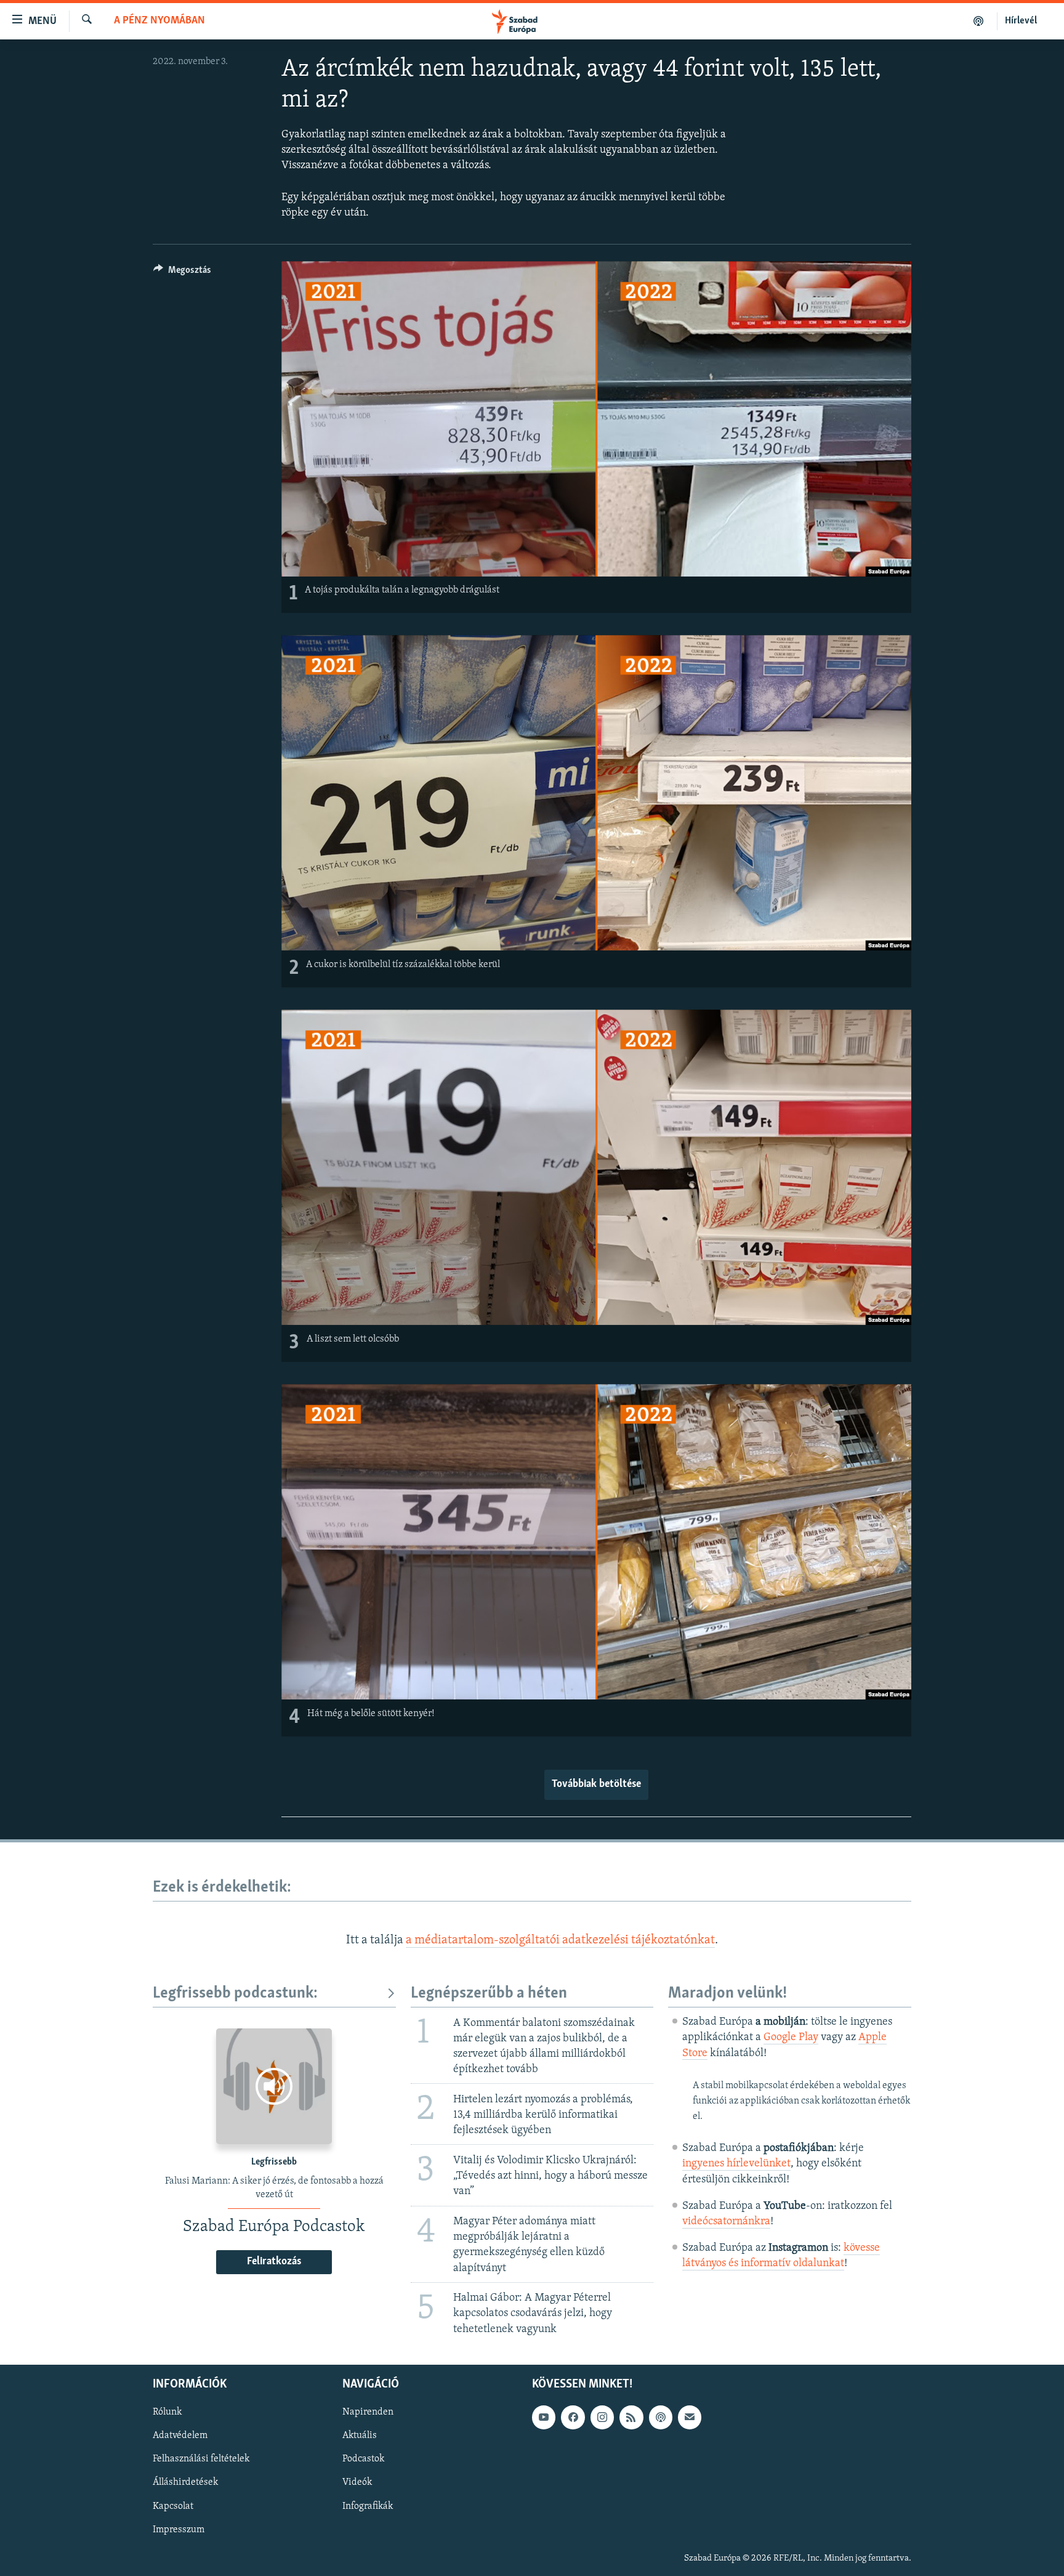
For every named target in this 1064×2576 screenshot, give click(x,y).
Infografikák (368, 2506)
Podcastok (363, 2459)
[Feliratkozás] (690, 2417)
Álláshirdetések (185, 2482)
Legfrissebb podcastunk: (235, 1994)
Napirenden (368, 2412)
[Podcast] (661, 2417)
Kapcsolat (173, 2506)
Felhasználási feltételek (201, 2459)
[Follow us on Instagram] (602, 2417)
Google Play (791, 2038)
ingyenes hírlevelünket (736, 2164)
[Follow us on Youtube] (544, 2417)
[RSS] (631, 2417)
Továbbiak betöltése (596, 1784)
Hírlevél (1021, 21)
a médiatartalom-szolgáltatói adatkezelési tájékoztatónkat (560, 1940)
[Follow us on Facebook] (573, 2417)
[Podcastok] (979, 21)
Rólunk (167, 2412)
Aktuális (360, 2436)
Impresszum (179, 2529)
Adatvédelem (180, 2436)
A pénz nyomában (159, 21)
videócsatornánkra (726, 2222)
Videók (357, 2482)
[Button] (182, 273)
